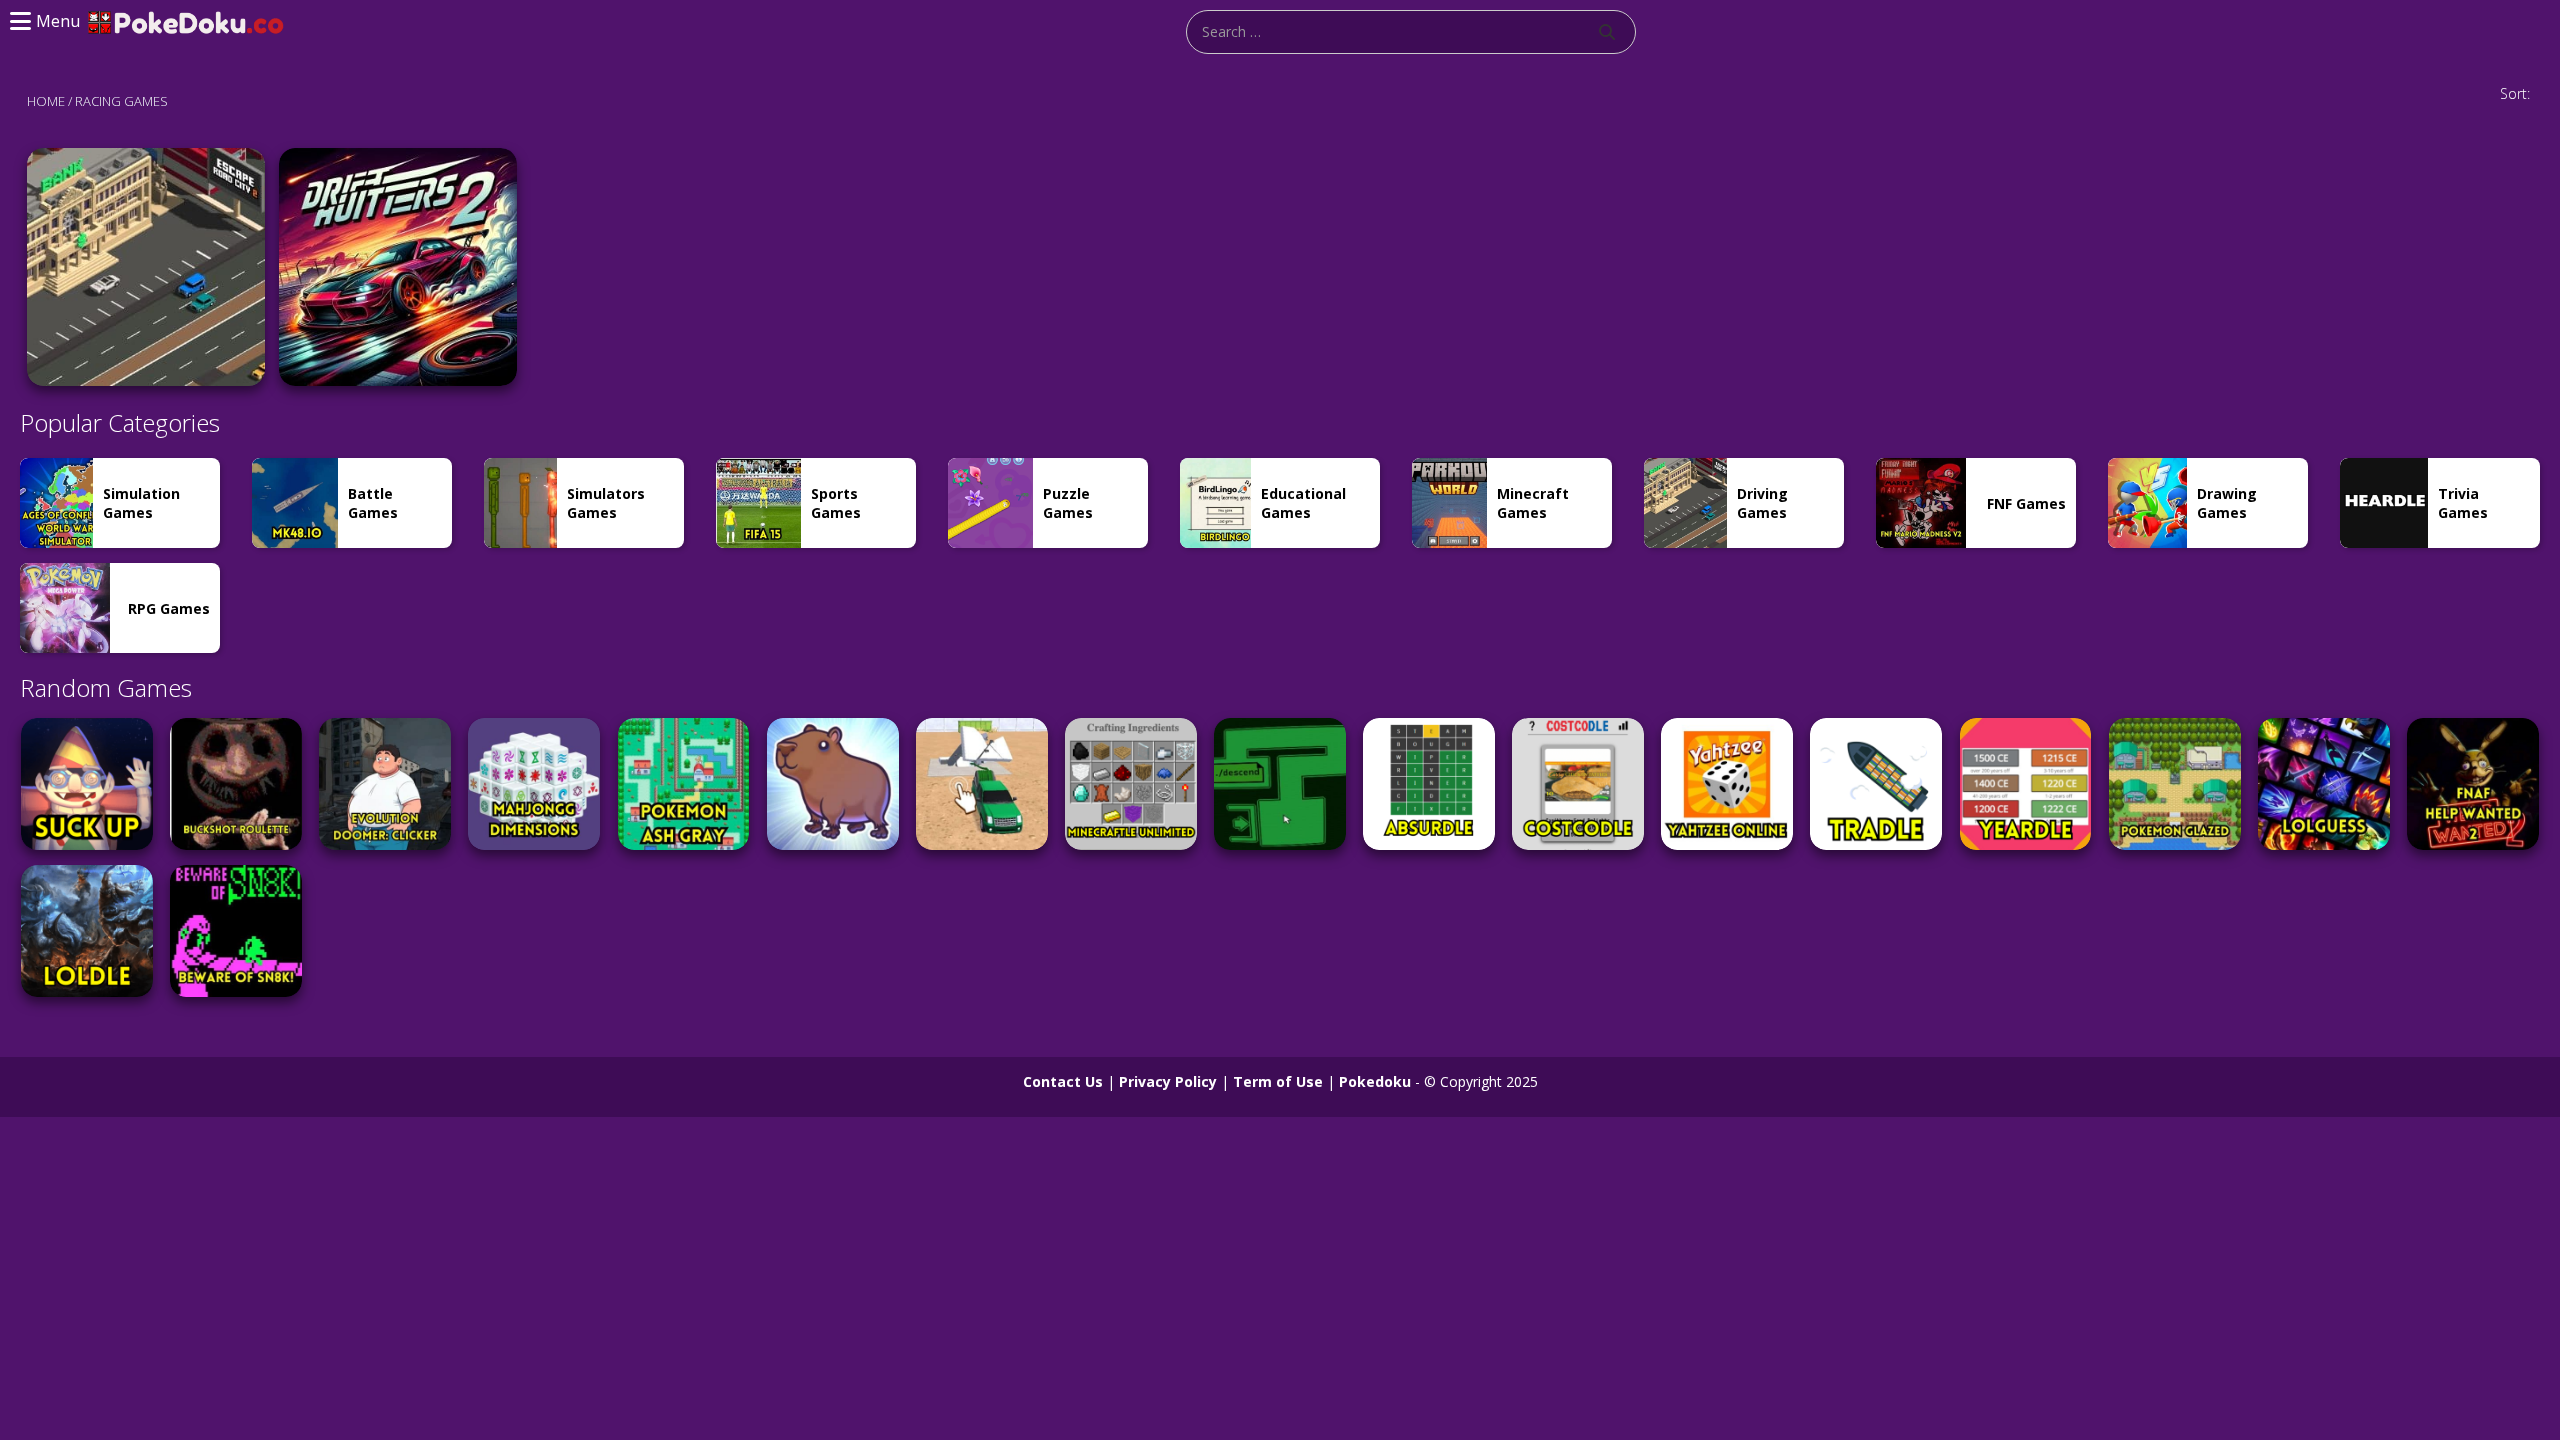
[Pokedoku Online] (186, 20)
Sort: (2515, 93)
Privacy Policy (1168, 1081)
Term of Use (1278, 1081)
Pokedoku (1375, 1081)
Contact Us (1063, 1081)
